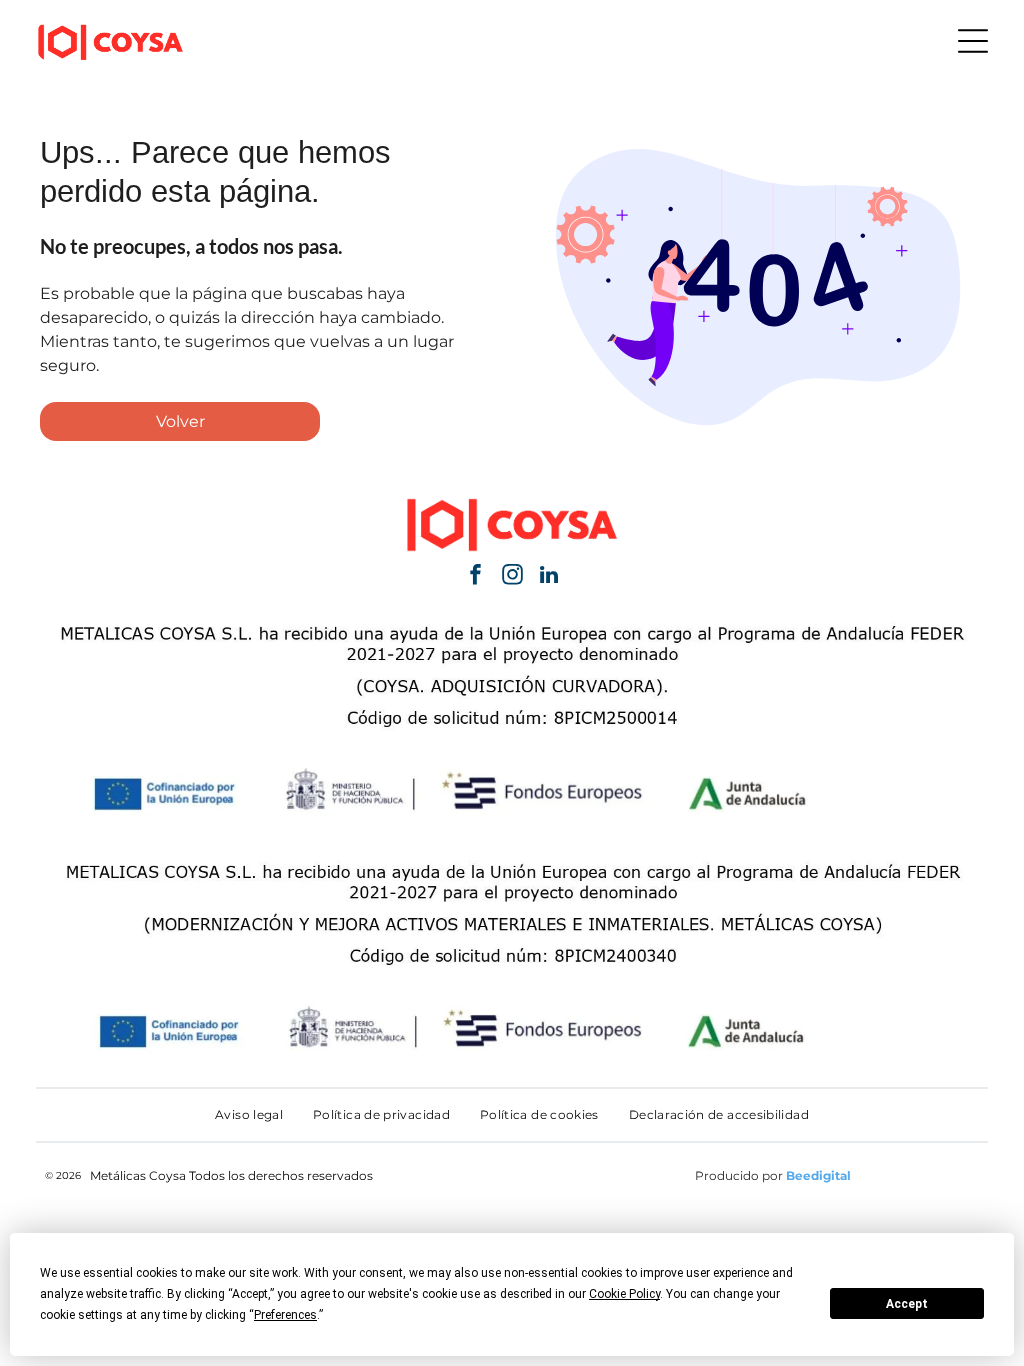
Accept (907, 1304)
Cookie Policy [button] (624, 1294)
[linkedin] (549, 577)
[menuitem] (249, 1115)
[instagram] (512, 577)
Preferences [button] (285, 1315)
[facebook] (475, 577)
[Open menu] (973, 41)
